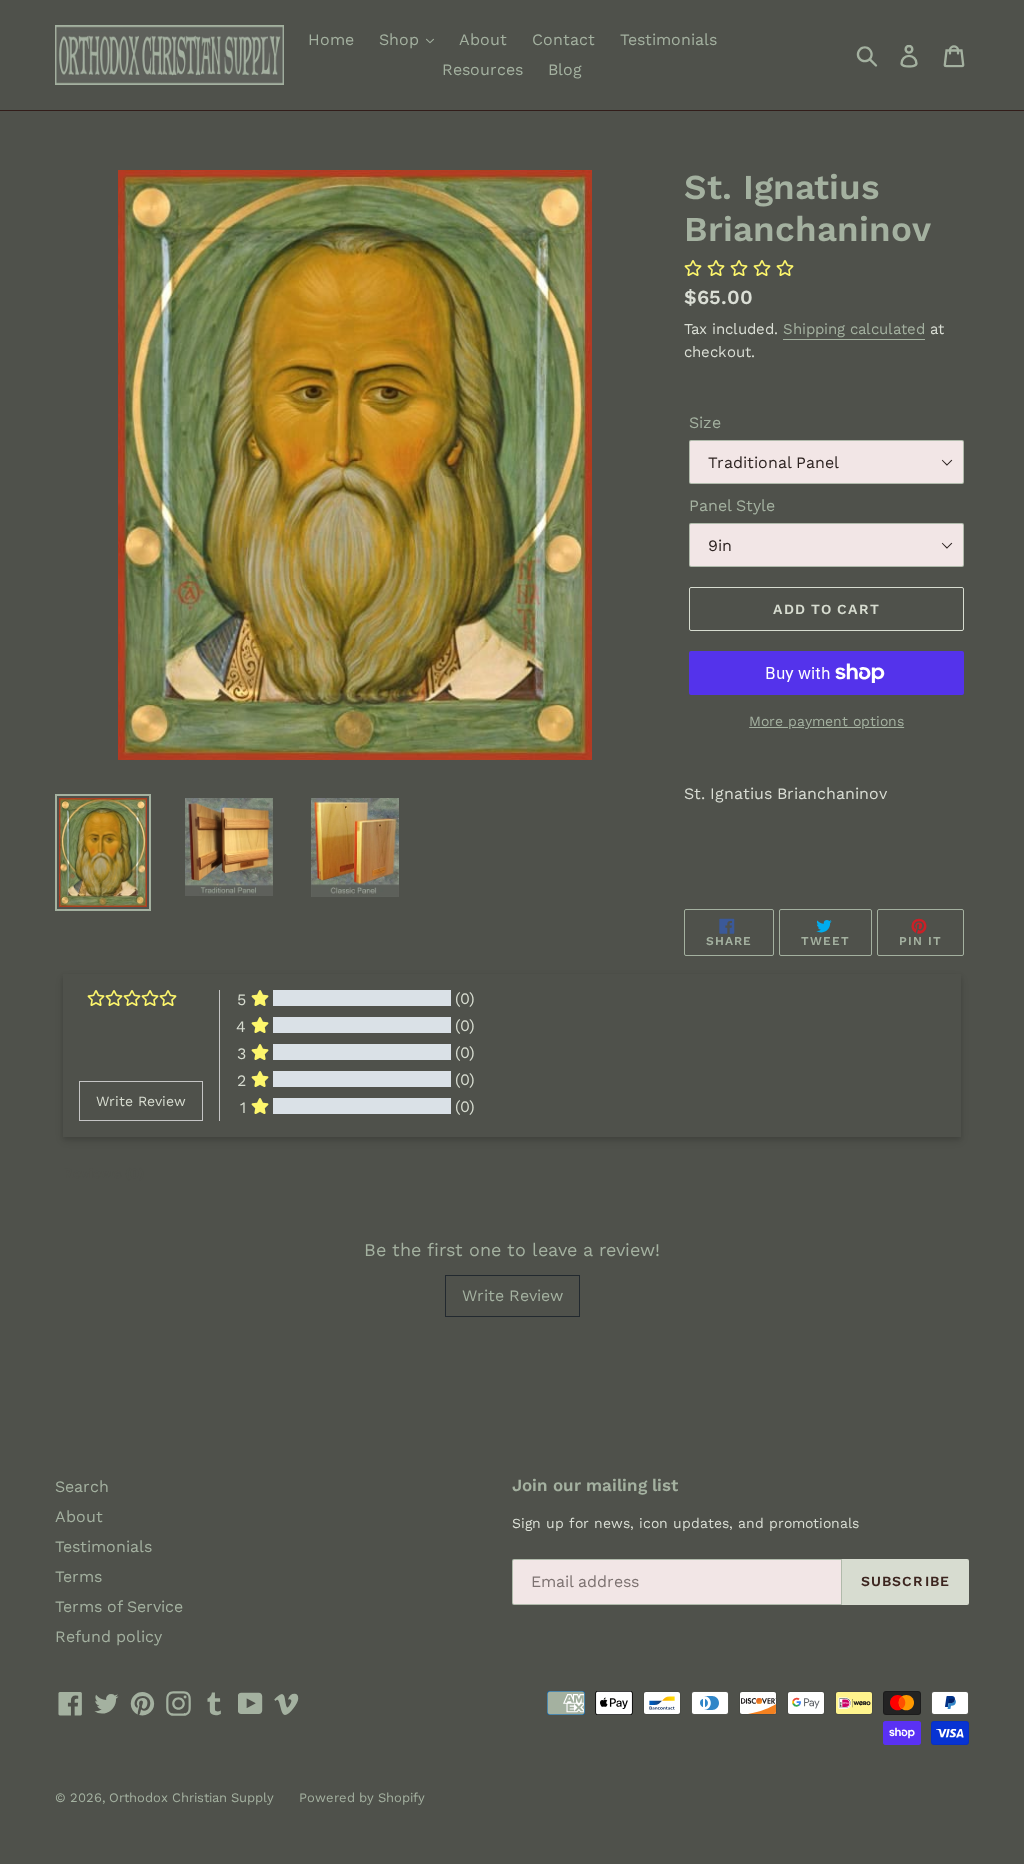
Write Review (512, 1295)
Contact (563, 39)
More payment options (826, 721)
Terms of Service (119, 1606)
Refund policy (108, 1636)
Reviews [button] (103, 1173)
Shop (401, 39)
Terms (78, 1576)
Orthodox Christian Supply (191, 1797)
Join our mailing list (595, 1485)
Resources (482, 69)
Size (705, 422)
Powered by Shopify (362, 1797)
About (483, 39)
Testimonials (668, 39)
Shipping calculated (854, 329)
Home (331, 39)
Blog (565, 69)
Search (82, 1486)
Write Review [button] (141, 1101)
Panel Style (732, 505)
